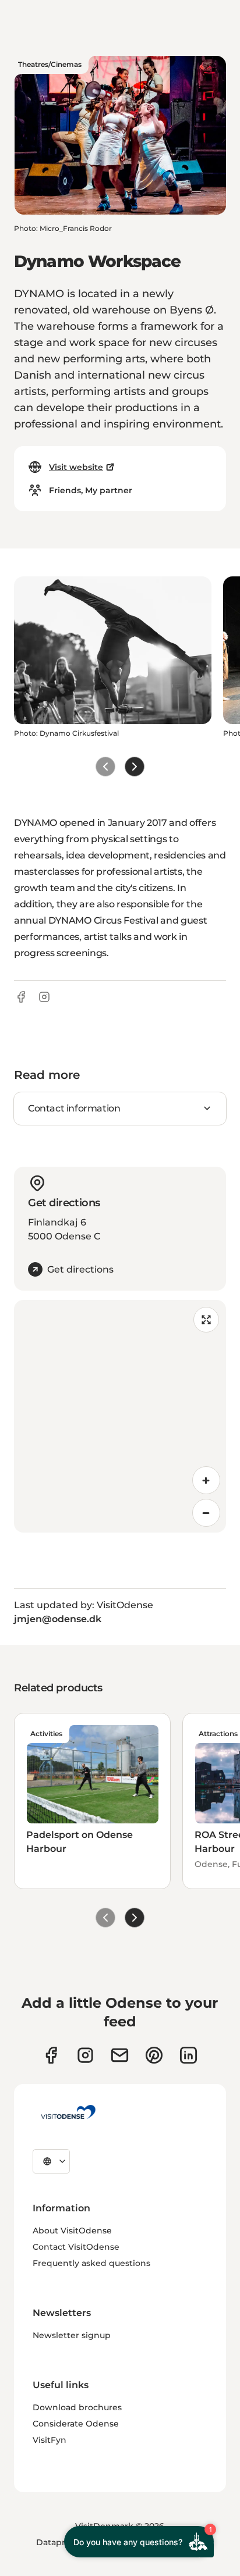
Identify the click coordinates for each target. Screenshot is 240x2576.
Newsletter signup (72, 2335)
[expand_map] (206, 1320)
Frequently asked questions (91, 2263)
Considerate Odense (76, 2424)
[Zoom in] (206, 1480)
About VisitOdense (72, 2231)
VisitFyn (50, 2440)
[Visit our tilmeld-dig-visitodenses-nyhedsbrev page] (120, 2055)
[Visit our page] (85, 2055)
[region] (120, 1416)
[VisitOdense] (68, 2112)
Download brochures (77, 2407)
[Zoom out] (206, 1513)
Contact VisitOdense (76, 2247)
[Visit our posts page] (188, 2055)
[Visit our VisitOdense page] (51, 2055)
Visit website (76, 467)
